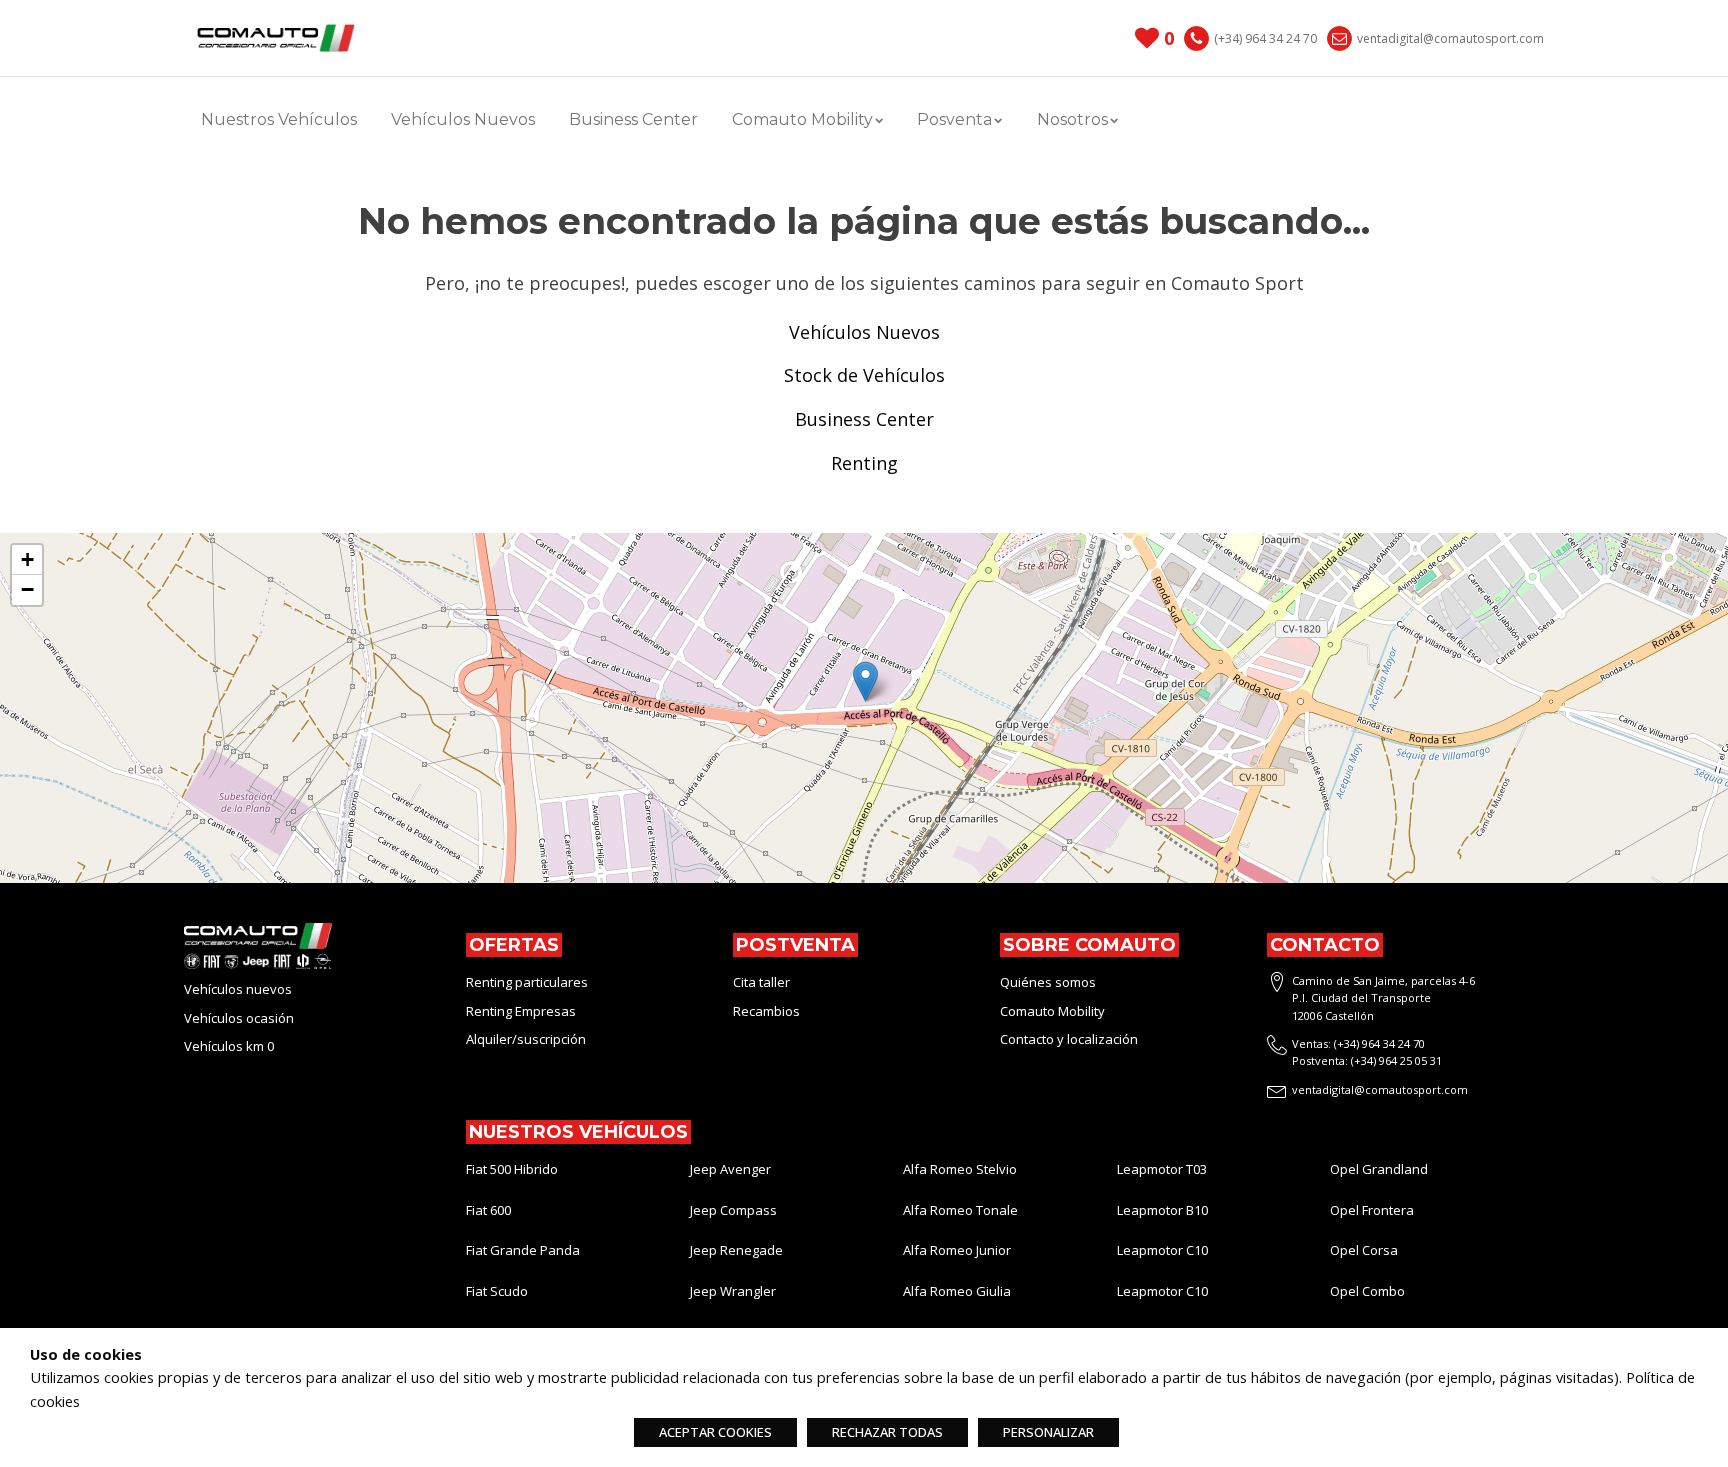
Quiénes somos (1048, 982)
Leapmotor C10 (1162, 1250)
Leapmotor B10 (1162, 1210)
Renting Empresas (521, 1011)
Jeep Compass (733, 1210)
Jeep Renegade (736, 1250)
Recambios (766, 1011)
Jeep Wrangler (733, 1291)
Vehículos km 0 (229, 1046)
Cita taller (761, 982)
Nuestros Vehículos (279, 119)
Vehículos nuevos (238, 989)
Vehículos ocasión (239, 1018)
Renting (864, 463)
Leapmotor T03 (1162, 1169)
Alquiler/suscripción (526, 1039)
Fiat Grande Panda (523, 1250)
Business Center (633, 119)
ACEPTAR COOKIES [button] (715, 1432)
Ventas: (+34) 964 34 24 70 (1358, 1043)
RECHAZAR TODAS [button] (887, 1432)
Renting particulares (527, 982)
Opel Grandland (1379, 1169)
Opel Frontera (1372, 1210)
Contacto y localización (1069, 1039)
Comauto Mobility (1054, 1011)
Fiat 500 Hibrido (512, 1169)
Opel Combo (1367, 1291)
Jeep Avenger (730, 1169)
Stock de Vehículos (864, 375)
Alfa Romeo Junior (957, 1250)
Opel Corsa (1364, 1250)
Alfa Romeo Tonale (960, 1210)
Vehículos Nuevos (463, 119)
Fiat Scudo (497, 1291)
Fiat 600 (488, 1210)
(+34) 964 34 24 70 (1265, 38)
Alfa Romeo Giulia (957, 1291)
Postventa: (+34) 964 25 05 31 (1367, 1060)
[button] (865, 681)
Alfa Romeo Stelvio (960, 1169)
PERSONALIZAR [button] (1048, 1432)
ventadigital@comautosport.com (1450, 38)
